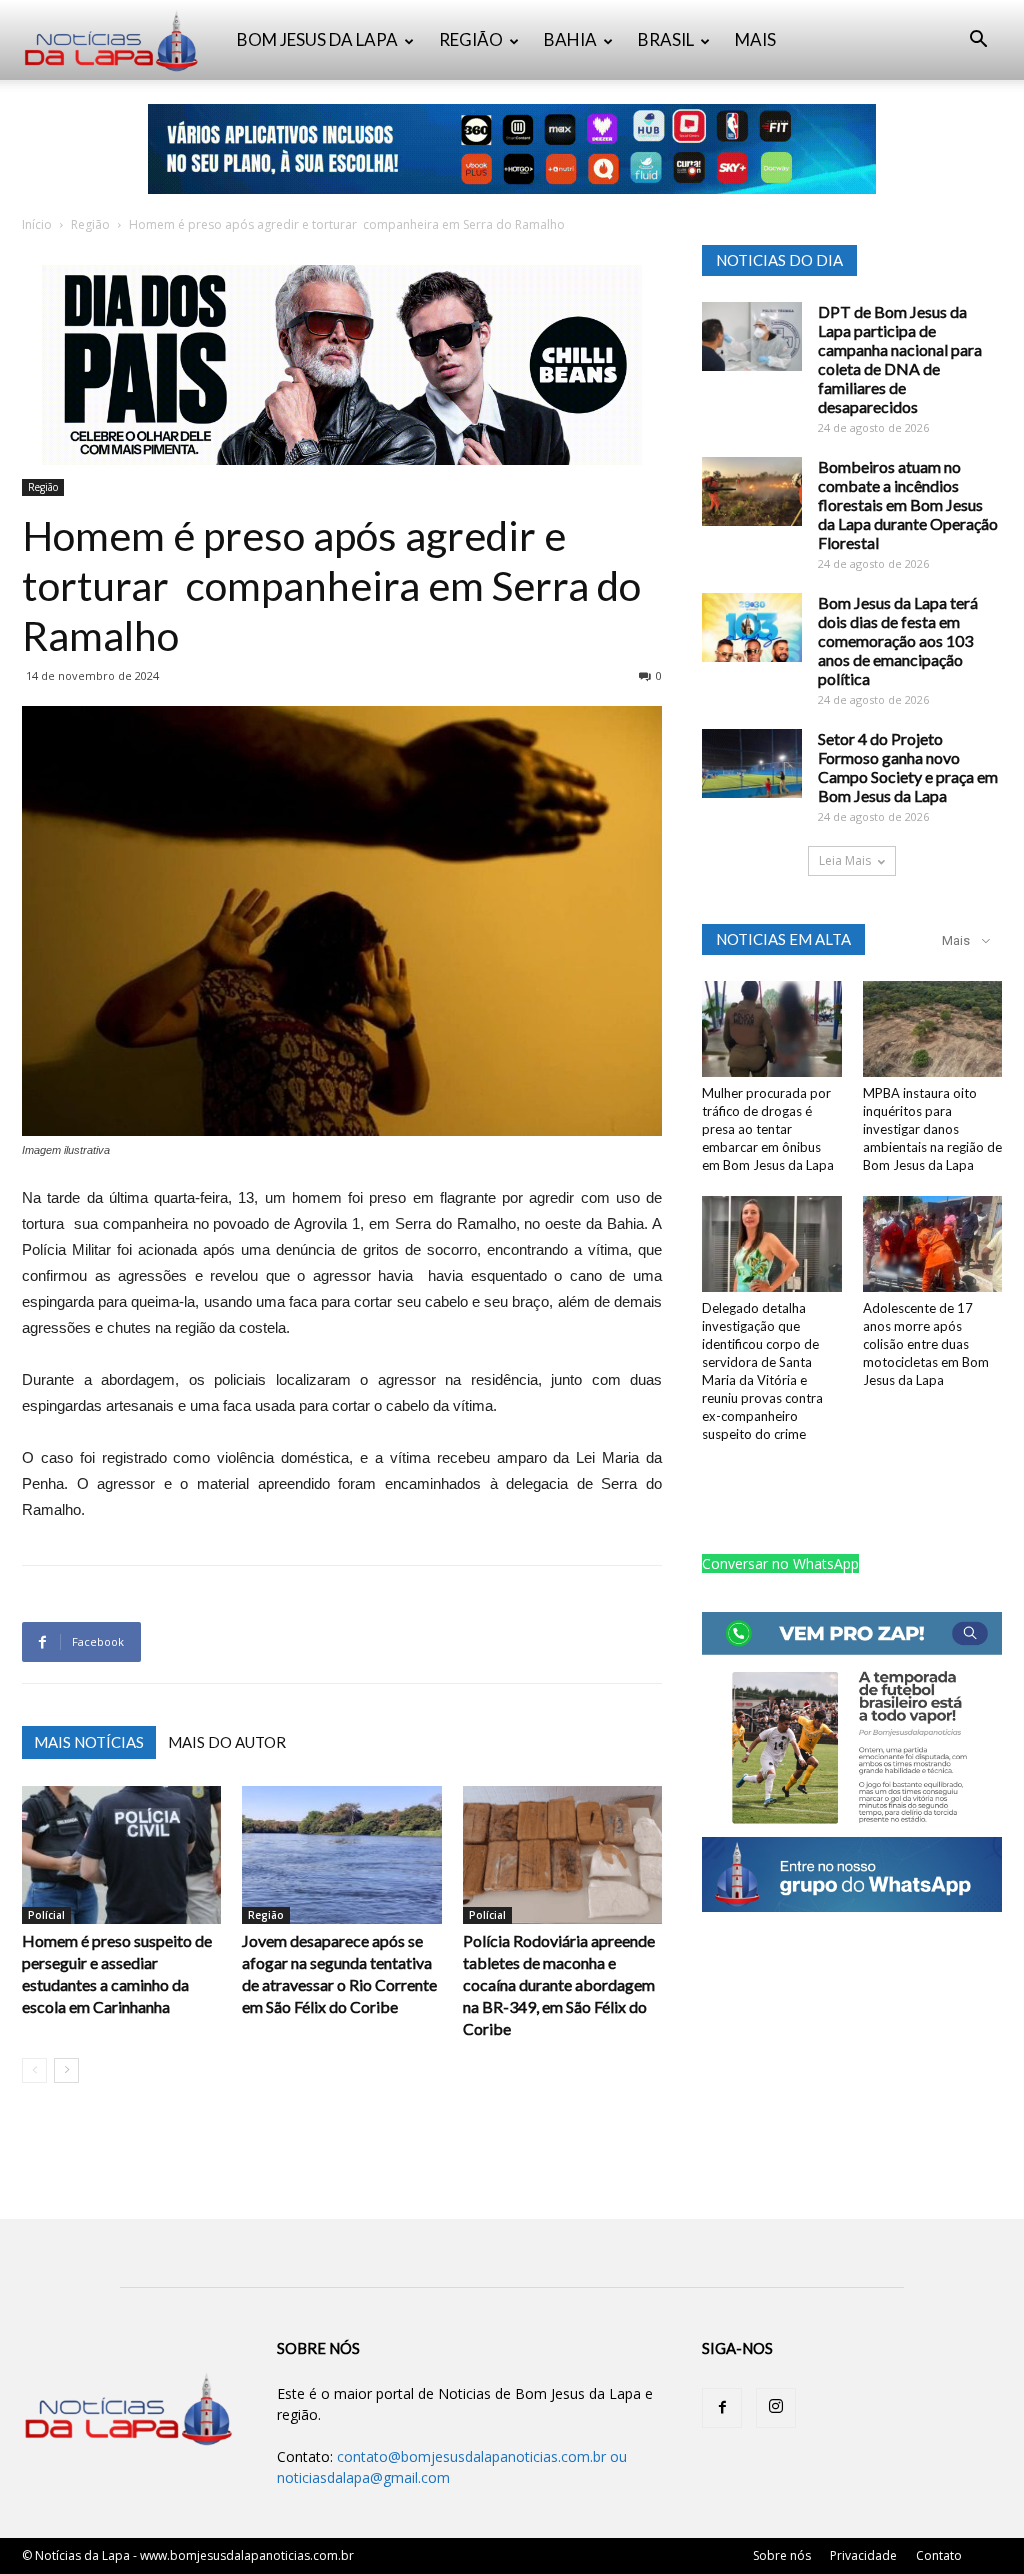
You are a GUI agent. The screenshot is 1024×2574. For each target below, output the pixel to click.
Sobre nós (782, 2555)
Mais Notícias (89, 1742)
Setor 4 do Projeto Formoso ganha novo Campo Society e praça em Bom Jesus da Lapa (908, 767)
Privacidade (863, 2555)
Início (37, 224)
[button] (978, 41)
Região (90, 224)
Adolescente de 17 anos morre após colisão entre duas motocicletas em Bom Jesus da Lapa (926, 1344)
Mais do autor (227, 1742)
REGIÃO (471, 39)
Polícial (46, 1915)
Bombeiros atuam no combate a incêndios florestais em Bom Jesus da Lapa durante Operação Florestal (908, 504)
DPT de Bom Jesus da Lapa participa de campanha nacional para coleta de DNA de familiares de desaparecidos (900, 359)
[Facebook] (722, 2408)
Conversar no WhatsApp (780, 1563)
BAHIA (570, 39)
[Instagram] (776, 2408)
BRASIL (666, 39)
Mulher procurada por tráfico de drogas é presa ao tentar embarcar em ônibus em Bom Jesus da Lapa (768, 1129)
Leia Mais (845, 860)
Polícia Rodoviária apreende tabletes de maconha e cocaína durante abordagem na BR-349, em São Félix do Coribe (559, 1984)
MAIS (755, 39)
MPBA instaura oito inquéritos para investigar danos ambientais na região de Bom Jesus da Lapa (932, 1129)
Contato (939, 2555)
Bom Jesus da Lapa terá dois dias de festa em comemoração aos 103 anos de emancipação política (898, 640)
